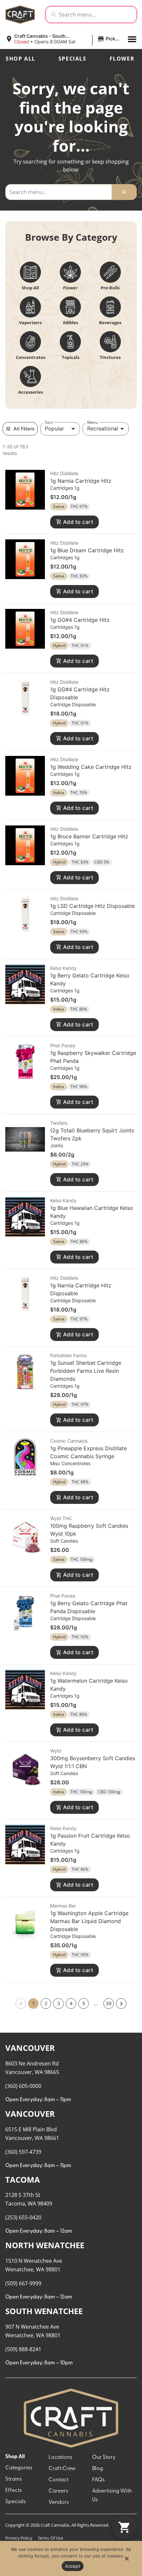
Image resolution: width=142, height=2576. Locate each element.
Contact (58, 2480)
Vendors (59, 2502)
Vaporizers (30, 322)
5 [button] (84, 2003)
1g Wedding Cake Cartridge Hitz (91, 767)
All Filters (24, 429)
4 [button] (71, 2003)
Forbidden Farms (68, 1355)
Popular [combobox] (54, 428)
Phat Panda (63, 1045)
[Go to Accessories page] (30, 376)
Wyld (56, 1751)
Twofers (59, 1123)
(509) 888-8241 (23, 2349)
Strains (14, 2479)
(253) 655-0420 (23, 2217)
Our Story (104, 2457)
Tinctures (110, 357)
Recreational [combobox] (103, 428)
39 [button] (109, 2003)
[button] (64, 39)
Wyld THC (61, 1518)
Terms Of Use (50, 2538)
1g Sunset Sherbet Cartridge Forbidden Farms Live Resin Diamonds (86, 1371)
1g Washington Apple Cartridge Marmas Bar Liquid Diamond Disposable (89, 1921)
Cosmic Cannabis (69, 1441)
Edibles (71, 322)
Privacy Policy (19, 2538)
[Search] (124, 192)
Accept (73, 2566)
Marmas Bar (63, 1906)
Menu (92, 422)
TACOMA (23, 2180)
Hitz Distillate (64, 473)
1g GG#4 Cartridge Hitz (80, 620)
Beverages (110, 322)
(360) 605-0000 (23, 2086)
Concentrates (31, 357)
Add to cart (78, 522)
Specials (72, 59)
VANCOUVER (30, 2048)
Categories (19, 2468)
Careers (58, 2491)
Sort (49, 422)
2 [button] (46, 2003)
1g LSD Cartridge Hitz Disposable (92, 906)
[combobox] (96, 15)
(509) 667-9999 (23, 2283)
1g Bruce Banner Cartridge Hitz (89, 836)
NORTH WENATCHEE (45, 2245)
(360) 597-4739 (23, 2152)
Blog (98, 2469)
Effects (14, 2491)
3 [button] (59, 2003)
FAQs (98, 2480)
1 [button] (34, 2003)
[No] (126, 2560)
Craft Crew (62, 2469)
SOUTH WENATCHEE (44, 2311)
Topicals (71, 357)
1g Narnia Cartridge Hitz (81, 481)
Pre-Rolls (110, 288)
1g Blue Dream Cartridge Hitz (87, 550)
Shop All (20, 59)
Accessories (31, 392)
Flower (122, 59)
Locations (60, 2457)
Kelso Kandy (63, 968)
